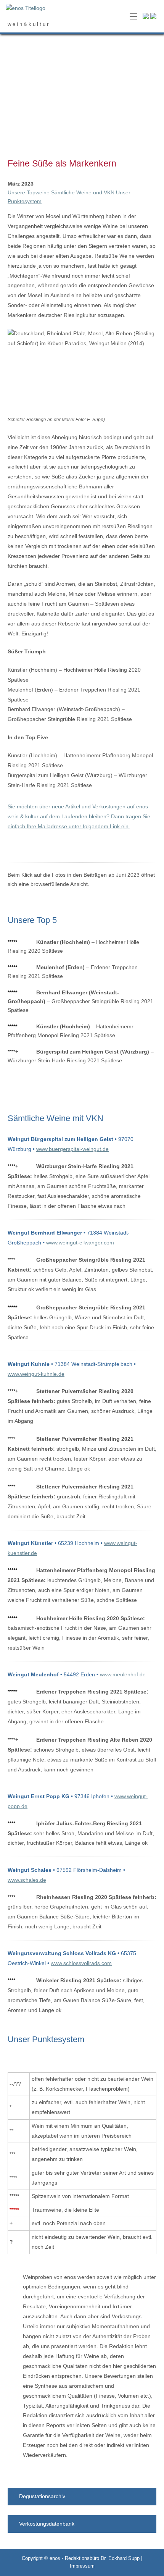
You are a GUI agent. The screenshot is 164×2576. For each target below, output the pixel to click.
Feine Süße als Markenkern (62, 163)
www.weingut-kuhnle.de (36, 1374)
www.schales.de (27, 1880)
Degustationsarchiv (42, 2496)
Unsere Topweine (29, 192)
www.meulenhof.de (123, 1674)
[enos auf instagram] (153, 17)
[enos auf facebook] (146, 17)
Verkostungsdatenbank (47, 2524)
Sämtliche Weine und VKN (83, 192)
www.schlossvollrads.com (81, 1963)
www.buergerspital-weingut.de (72, 1149)
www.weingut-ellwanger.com (80, 1243)
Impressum (82, 2566)
